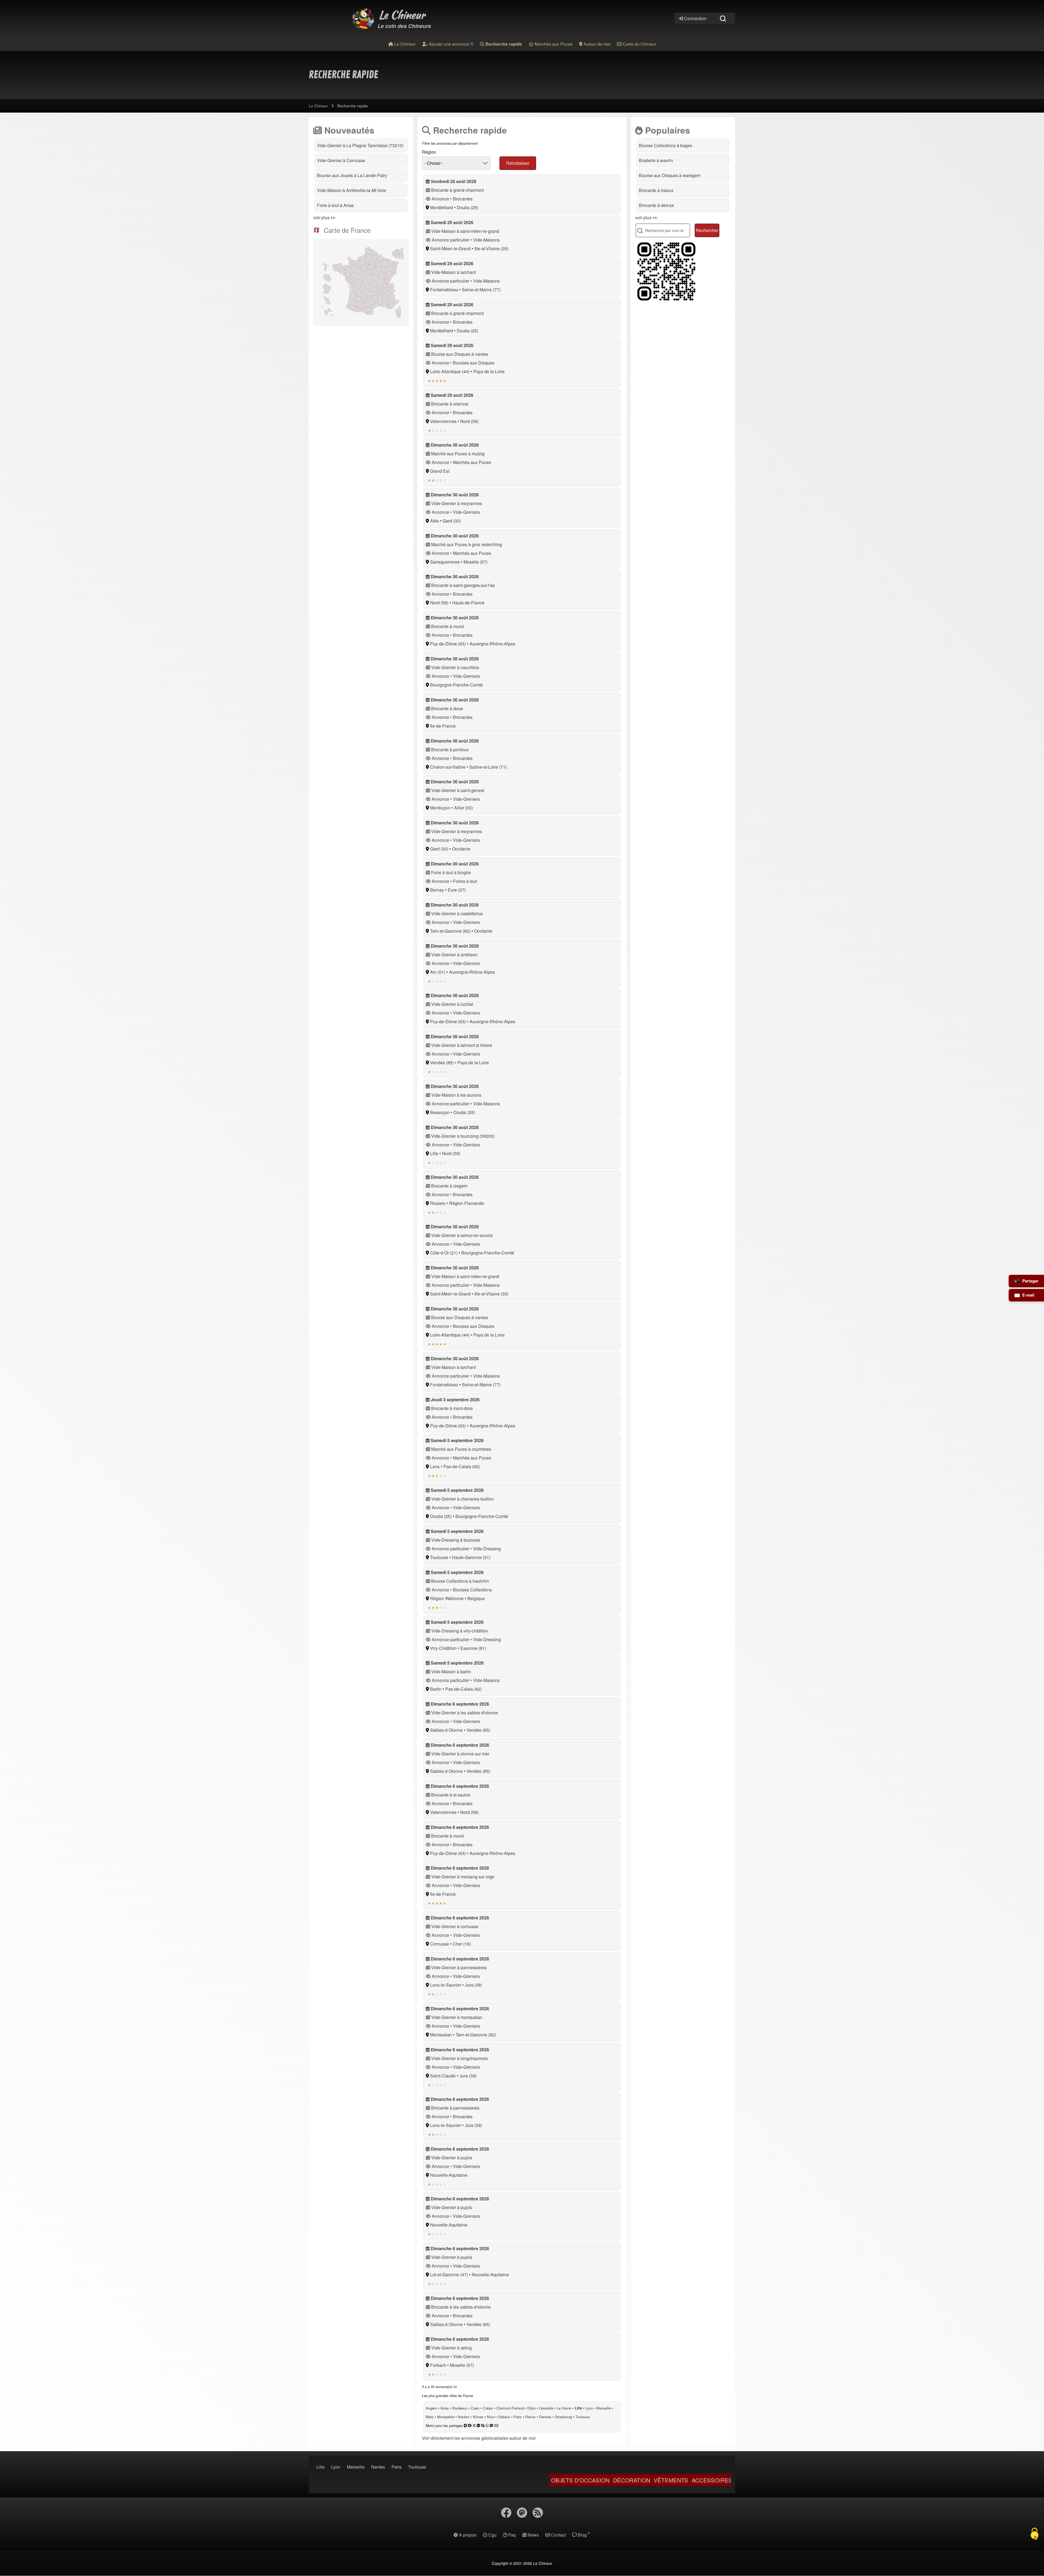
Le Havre (564, 2408)
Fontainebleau (444, 290)
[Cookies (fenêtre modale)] (1034, 2534)
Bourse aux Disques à (670, 175)
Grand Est (440, 471)
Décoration (465, 2480)
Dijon (532, 2408)
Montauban (441, 2035)
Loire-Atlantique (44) (450, 371)
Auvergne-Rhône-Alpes (492, 644)
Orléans (504, 2417)
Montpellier (446, 2417)
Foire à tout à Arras (335, 205)
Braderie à (656, 160)
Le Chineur (402, 15)
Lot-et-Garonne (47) (449, 2275)
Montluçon (440, 808)
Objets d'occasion (414, 2480)
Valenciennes (443, 421)
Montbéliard (442, 207)
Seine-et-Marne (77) (481, 290)
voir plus (321, 217)
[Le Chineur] (363, 18)
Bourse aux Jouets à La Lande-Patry (352, 175)
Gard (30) (452, 521)
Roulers (438, 1203)
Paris (518, 2417)
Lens (435, 1466)
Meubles (583, 2480)
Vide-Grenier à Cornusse (341, 160)
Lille (434, 1153)
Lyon (589, 2408)
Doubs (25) (467, 207)
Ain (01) (438, 972)
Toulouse (439, 1557)
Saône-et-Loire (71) (488, 767)
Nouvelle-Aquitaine (449, 2175)
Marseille (604, 2408)
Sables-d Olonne (446, 1730)
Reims (530, 2417)
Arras (445, 2408)
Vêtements (504, 2480)
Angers (431, 2408)
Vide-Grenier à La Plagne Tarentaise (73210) (360, 145)
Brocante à (656, 190)
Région (429, 152)
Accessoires (546, 2480)
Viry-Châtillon (443, 1648)
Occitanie (461, 849)
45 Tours (645, 2480)
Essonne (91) (473, 1648)
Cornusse (439, 1944)
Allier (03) (463, 808)
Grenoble (546, 2408)
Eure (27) (457, 890)
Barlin (436, 1689)
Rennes (545, 2417)
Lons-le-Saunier (446, 1985)
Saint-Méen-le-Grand (450, 248)
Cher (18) (462, 1944)
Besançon (440, 1112)
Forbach (438, 2365)
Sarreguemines (445, 562)
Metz (430, 2417)
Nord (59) (469, 421)
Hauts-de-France (468, 603)
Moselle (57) (476, 562)
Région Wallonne (447, 1598)
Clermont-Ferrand (510, 2408)
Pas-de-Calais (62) (462, 1466)
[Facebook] (506, 2513)
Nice (491, 2417)
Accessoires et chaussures (708, 2480)
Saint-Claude (443, 2076)
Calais (488, 2408)
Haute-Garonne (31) (471, 1557)
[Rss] (538, 2513)
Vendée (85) (442, 1063)
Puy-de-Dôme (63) (448, 644)
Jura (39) (473, 1985)
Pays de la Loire (489, 371)
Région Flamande (467, 1203)
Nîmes (478, 2417)
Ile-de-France (443, 726)
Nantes (464, 2417)
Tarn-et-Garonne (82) (450, 931)
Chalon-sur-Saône (448, 767)
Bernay (437, 890)
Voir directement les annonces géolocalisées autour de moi (479, 2438)
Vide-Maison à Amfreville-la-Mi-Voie (352, 190)
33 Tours (614, 2480)
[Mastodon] (522, 2513)
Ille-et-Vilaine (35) (491, 248)
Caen (475, 2408)
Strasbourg (563, 2417)
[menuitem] (402, 44)
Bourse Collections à (666, 145)
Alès (434, 521)
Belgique (476, 1598)
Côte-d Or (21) (444, 1253)
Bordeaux (460, 2408)
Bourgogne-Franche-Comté (456, 685)
